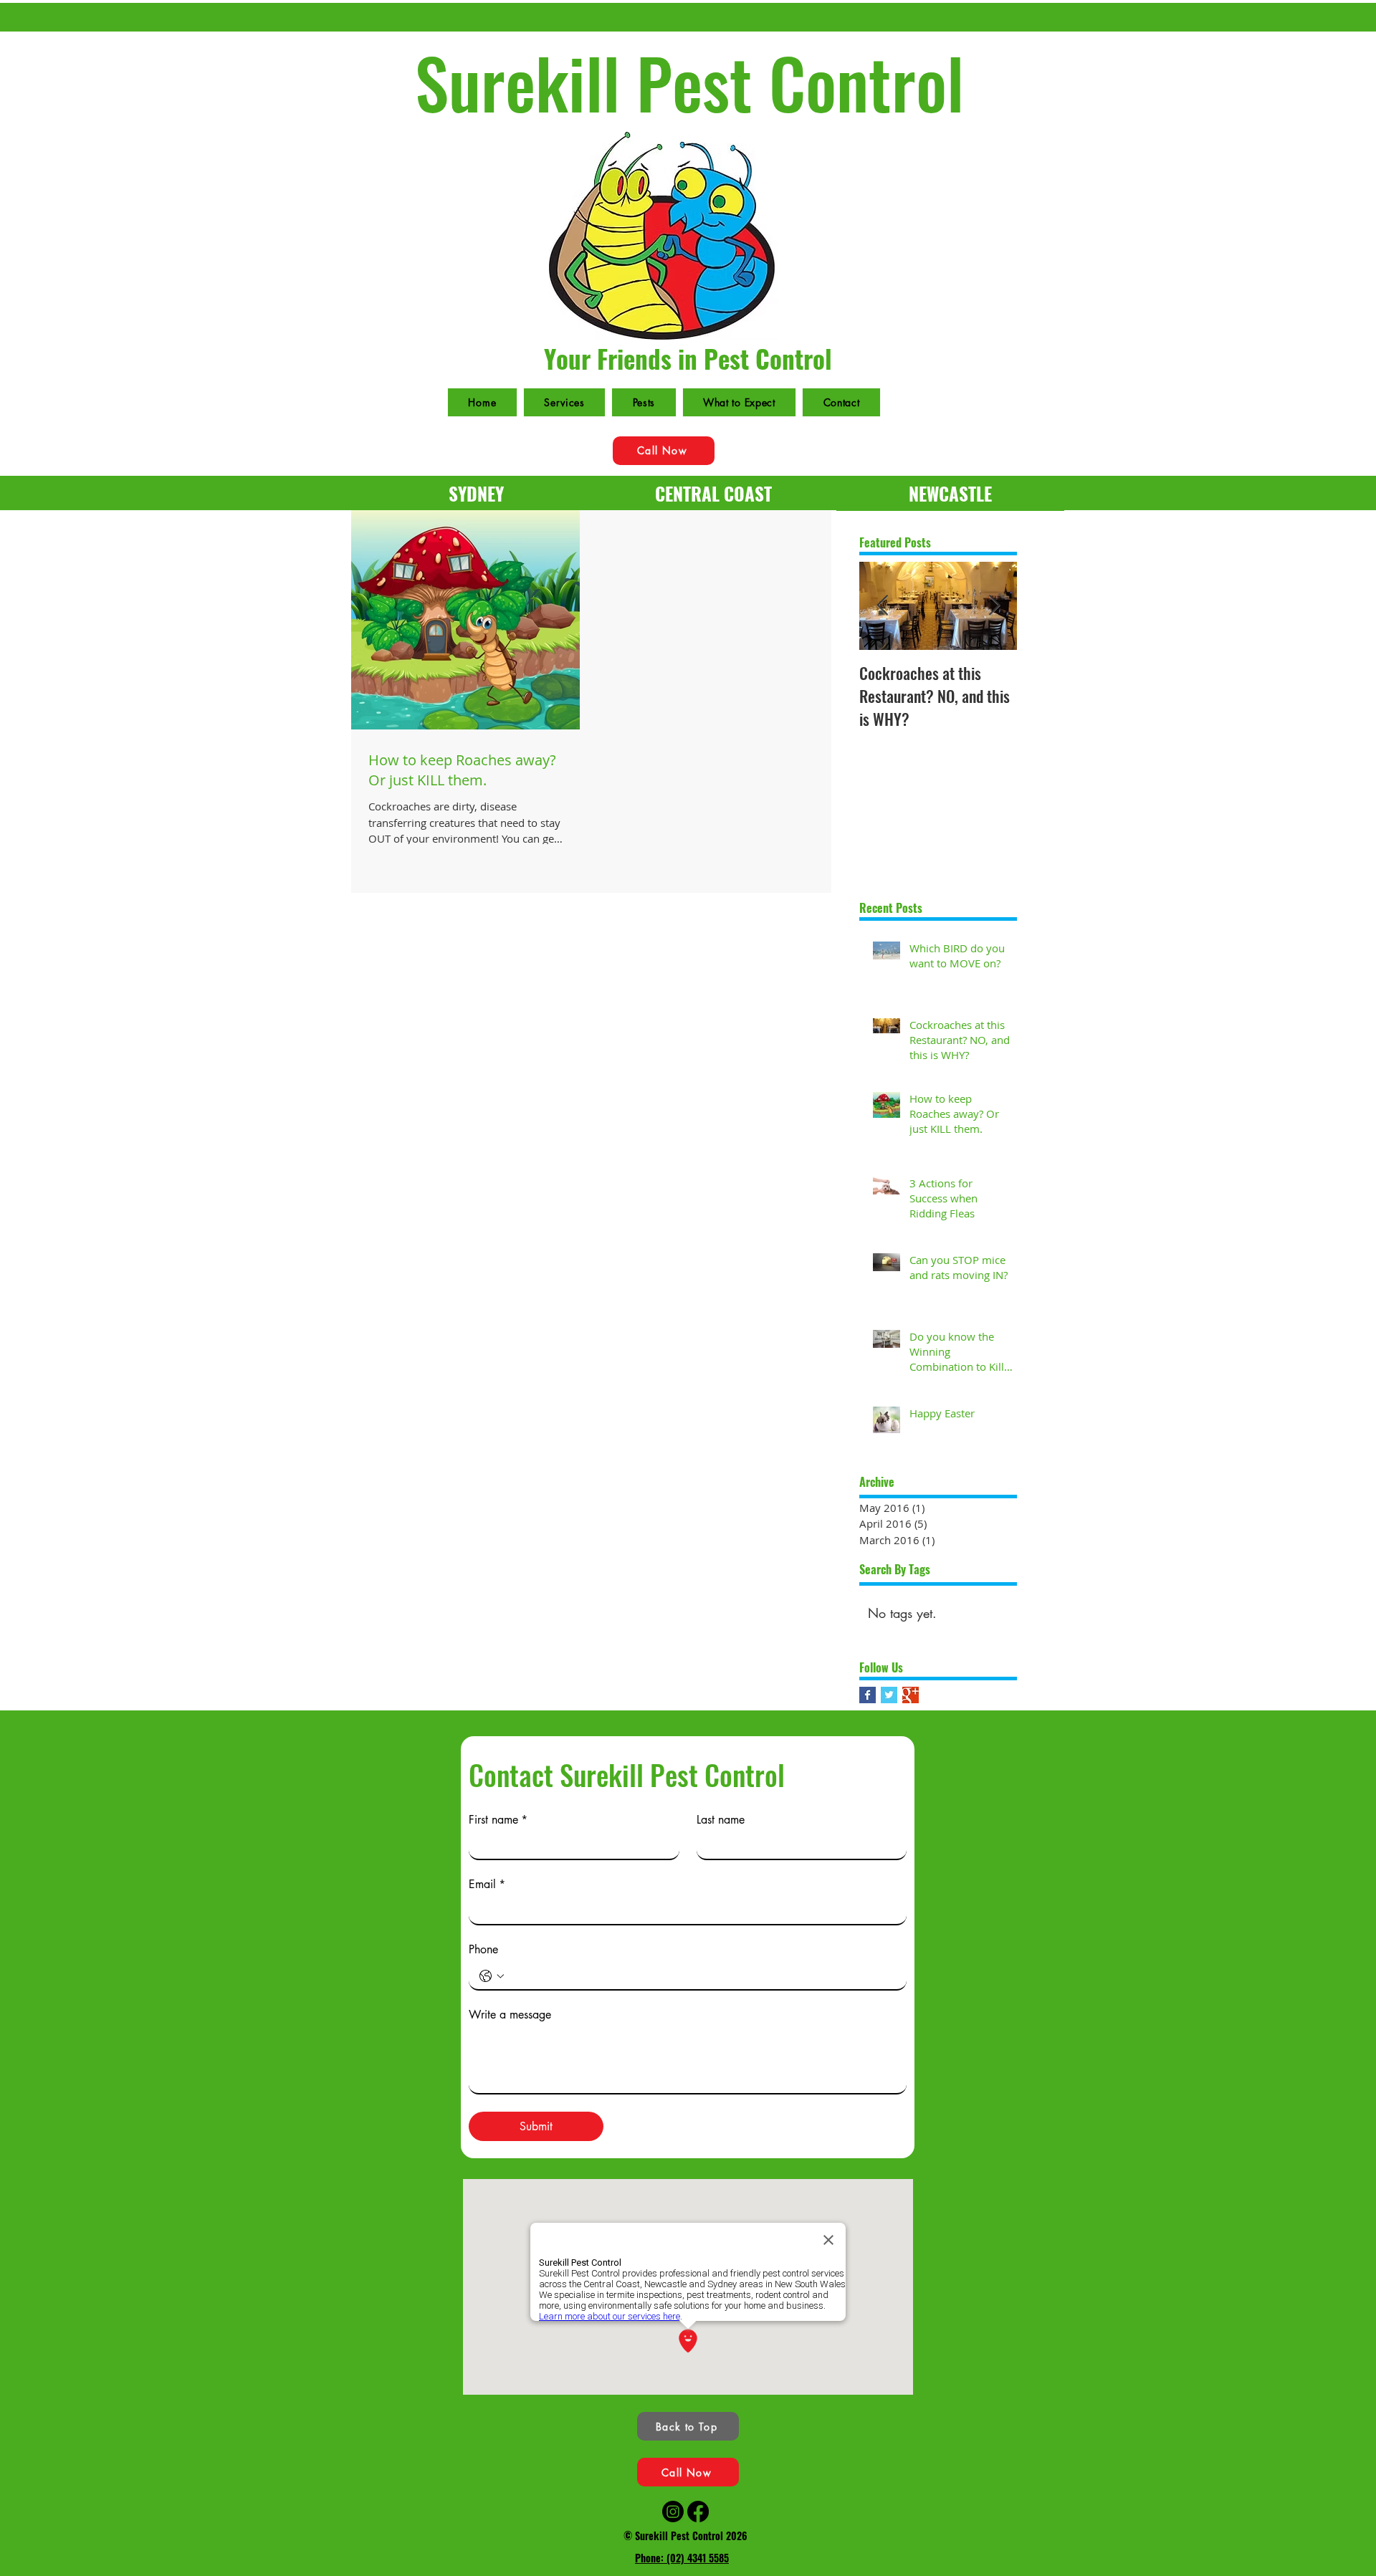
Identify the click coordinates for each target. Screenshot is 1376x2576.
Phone (483, 1950)
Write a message (510, 2015)
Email (487, 1885)
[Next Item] (994, 607)
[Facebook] (698, 2512)
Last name (721, 1820)
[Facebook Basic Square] (868, 1695)
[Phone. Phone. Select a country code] (492, 1976)
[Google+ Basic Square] (911, 1695)
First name (498, 1820)
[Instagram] (673, 2512)
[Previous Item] (882, 607)
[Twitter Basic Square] (889, 1695)
